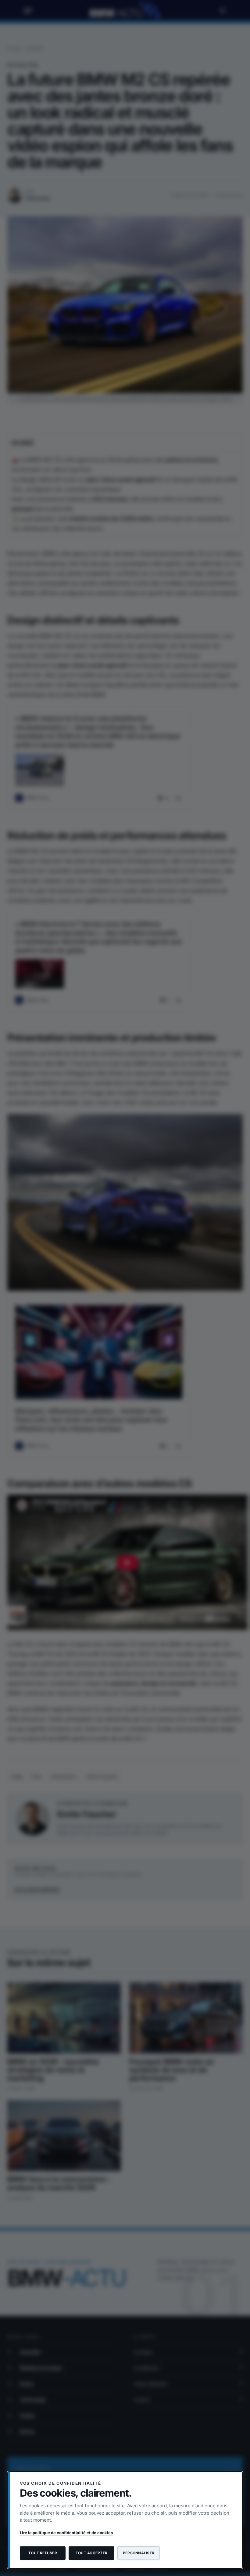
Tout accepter (91, 2553)
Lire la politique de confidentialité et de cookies (66, 2533)
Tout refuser (43, 2553)
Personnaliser (139, 2553)
